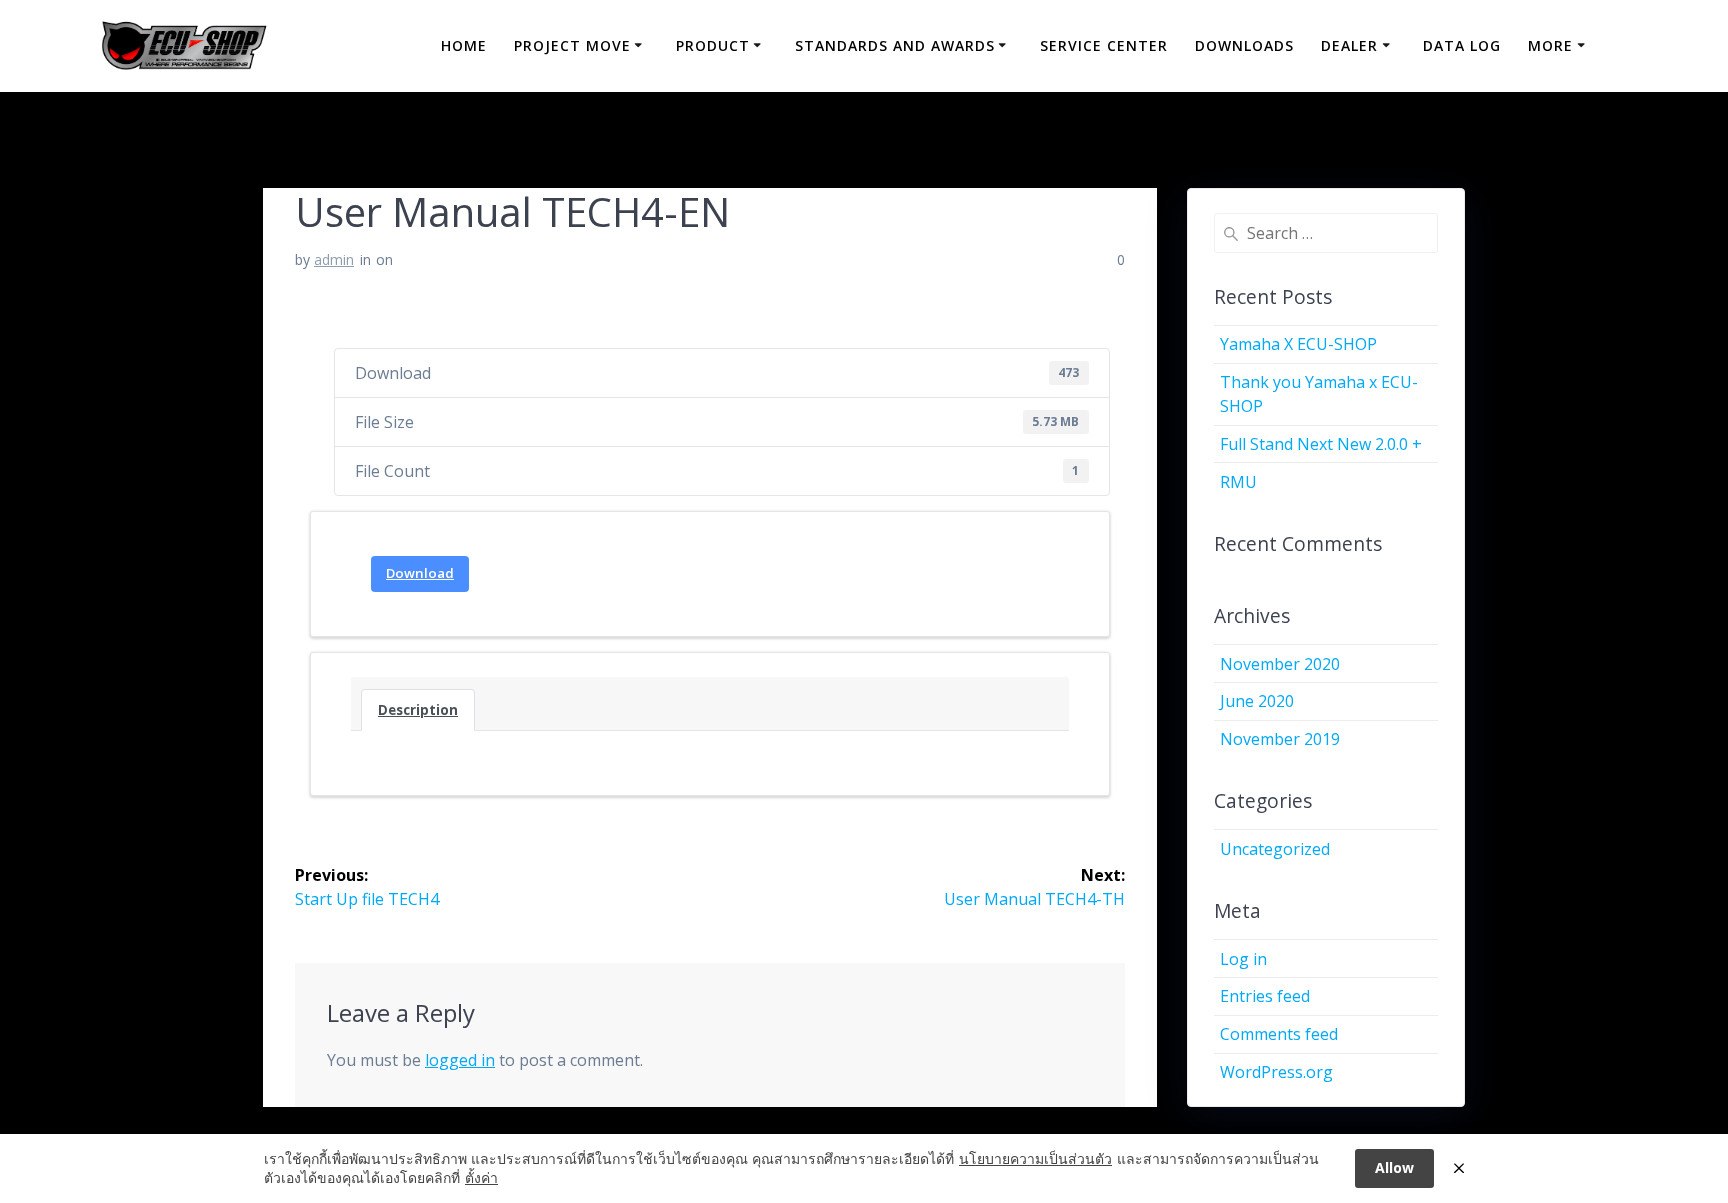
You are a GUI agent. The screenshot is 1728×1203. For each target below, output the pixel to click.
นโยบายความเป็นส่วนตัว (1035, 1158)
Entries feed (1265, 996)
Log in (1243, 959)
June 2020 (1257, 701)
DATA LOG (1462, 45)
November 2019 (1280, 739)
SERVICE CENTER (1104, 45)
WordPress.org (1276, 1072)
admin (334, 259)
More (1550, 45)
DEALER (1349, 45)
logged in (460, 1060)
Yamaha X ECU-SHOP (1298, 344)
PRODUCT (713, 45)
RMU (1238, 482)
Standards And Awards (895, 45)
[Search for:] (1326, 233)
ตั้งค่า (481, 1177)
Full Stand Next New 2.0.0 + (1321, 444)
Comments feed (1279, 1034)
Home (464, 45)
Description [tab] (418, 710)
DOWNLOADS (1244, 45)
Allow (1394, 1167)
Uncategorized (1275, 849)
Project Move (572, 45)
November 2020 (1280, 664)
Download (420, 573)
